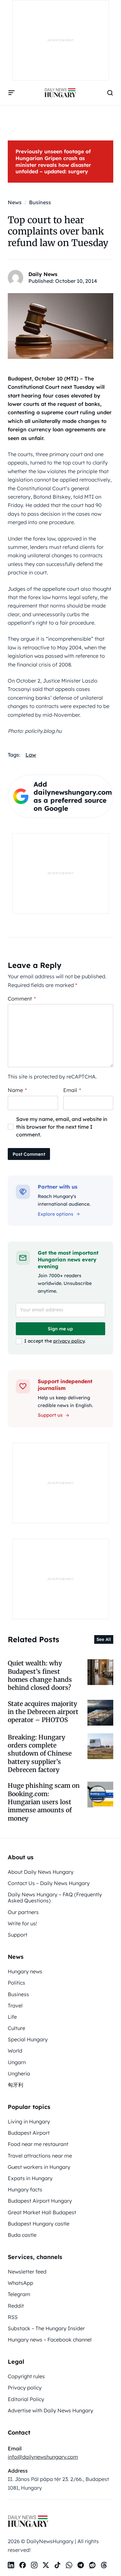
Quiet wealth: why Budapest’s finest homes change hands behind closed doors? (40, 1675)
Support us (50, 1415)
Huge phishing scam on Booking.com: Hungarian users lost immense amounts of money (44, 1802)
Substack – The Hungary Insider (46, 2328)
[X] (46, 2565)
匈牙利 (15, 2085)
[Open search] (110, 93)
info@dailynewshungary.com (43, 2457)
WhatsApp (20, 2283)
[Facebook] (23, 2565)
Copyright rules (26, 2376)
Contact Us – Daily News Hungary (49, 1883)
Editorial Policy (26, 2399)
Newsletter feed (27, 2272)
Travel (15, 2006)
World (15, 2051)
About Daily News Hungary (41, 1872)
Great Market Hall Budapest (42, 2212)
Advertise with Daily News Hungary (50, 2410)
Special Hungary (28, 2039)
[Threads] (104, 2565)
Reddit (16, 2306)
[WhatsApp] (69, 2565)
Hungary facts (25, 2189)
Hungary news (25, 1971)
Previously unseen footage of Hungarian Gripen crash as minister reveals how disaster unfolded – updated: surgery (53, 161)
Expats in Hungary (30, 2178)
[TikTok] (57, 2565)
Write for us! (22, 1923)
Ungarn (17, 2062)
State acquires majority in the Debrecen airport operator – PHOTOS (43, 1712)
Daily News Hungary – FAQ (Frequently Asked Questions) (55, 1897)
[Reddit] (92, 2565)
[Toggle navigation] (12, 93)
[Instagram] (34, 2565)
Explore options (55, 1214)
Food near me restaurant (38, 2144)
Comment (22, 999)
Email (72, 1090)
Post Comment (29, 1154)
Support (18, 1935)
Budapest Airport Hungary (40, 2201)
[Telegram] (81, 2565)
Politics (16, 1983)
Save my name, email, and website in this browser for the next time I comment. (62, 1127)
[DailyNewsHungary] (60, 93)
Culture (16, 2028)
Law (31, 755)
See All (104, 1639)
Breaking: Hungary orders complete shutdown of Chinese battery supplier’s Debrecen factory (40, 1753)
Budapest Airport (29, 2133)
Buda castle (22, 2235)
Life (12, 2017)
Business (18, 1994)
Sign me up (60, 1329)
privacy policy (69, 1341)
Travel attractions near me (40, 2156)
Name (17, 1090)
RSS (13, 2317)
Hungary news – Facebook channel (50, 2340)
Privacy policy (25, 2388)
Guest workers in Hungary (39, 2167)
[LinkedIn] (11, 2565)
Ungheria (19, 2073)
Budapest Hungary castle (39, 2224)
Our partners (23, 1912)
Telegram (19, 2294)
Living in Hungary (29, 2121)
